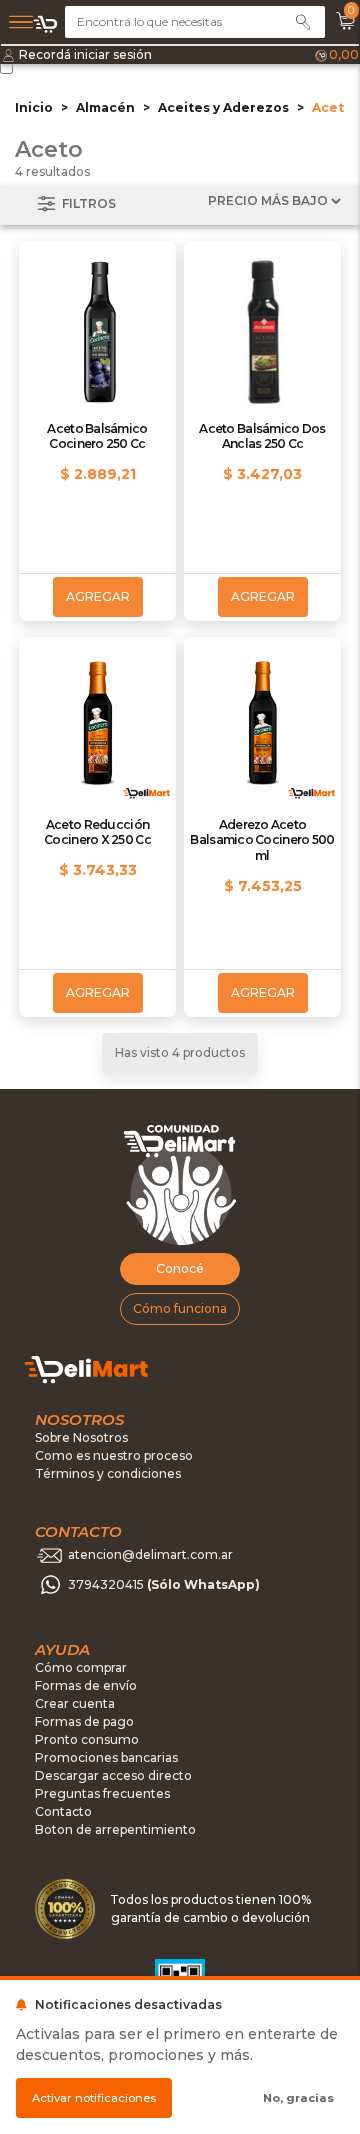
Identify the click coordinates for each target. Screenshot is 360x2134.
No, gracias (298, 2098)
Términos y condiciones (108, 1473)
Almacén (105, 107)
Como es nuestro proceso (114, 1455)
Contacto (63, 1811)
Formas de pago (84, 1721)
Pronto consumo (87, 1739)
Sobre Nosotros (81, 1437)
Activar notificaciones (94, 2098)
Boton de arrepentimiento (115, 1829)
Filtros (87, 203)
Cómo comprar (81, 1667)
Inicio (34, 107)
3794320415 (164, 1585)
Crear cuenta (75, 1703)
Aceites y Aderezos (223, 107)
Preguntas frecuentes (102, 1793)
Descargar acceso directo (113, 1775)
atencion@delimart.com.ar (150, 1555)
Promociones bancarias (106, 1757)
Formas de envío (86, 1685)
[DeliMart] (46, 24)
